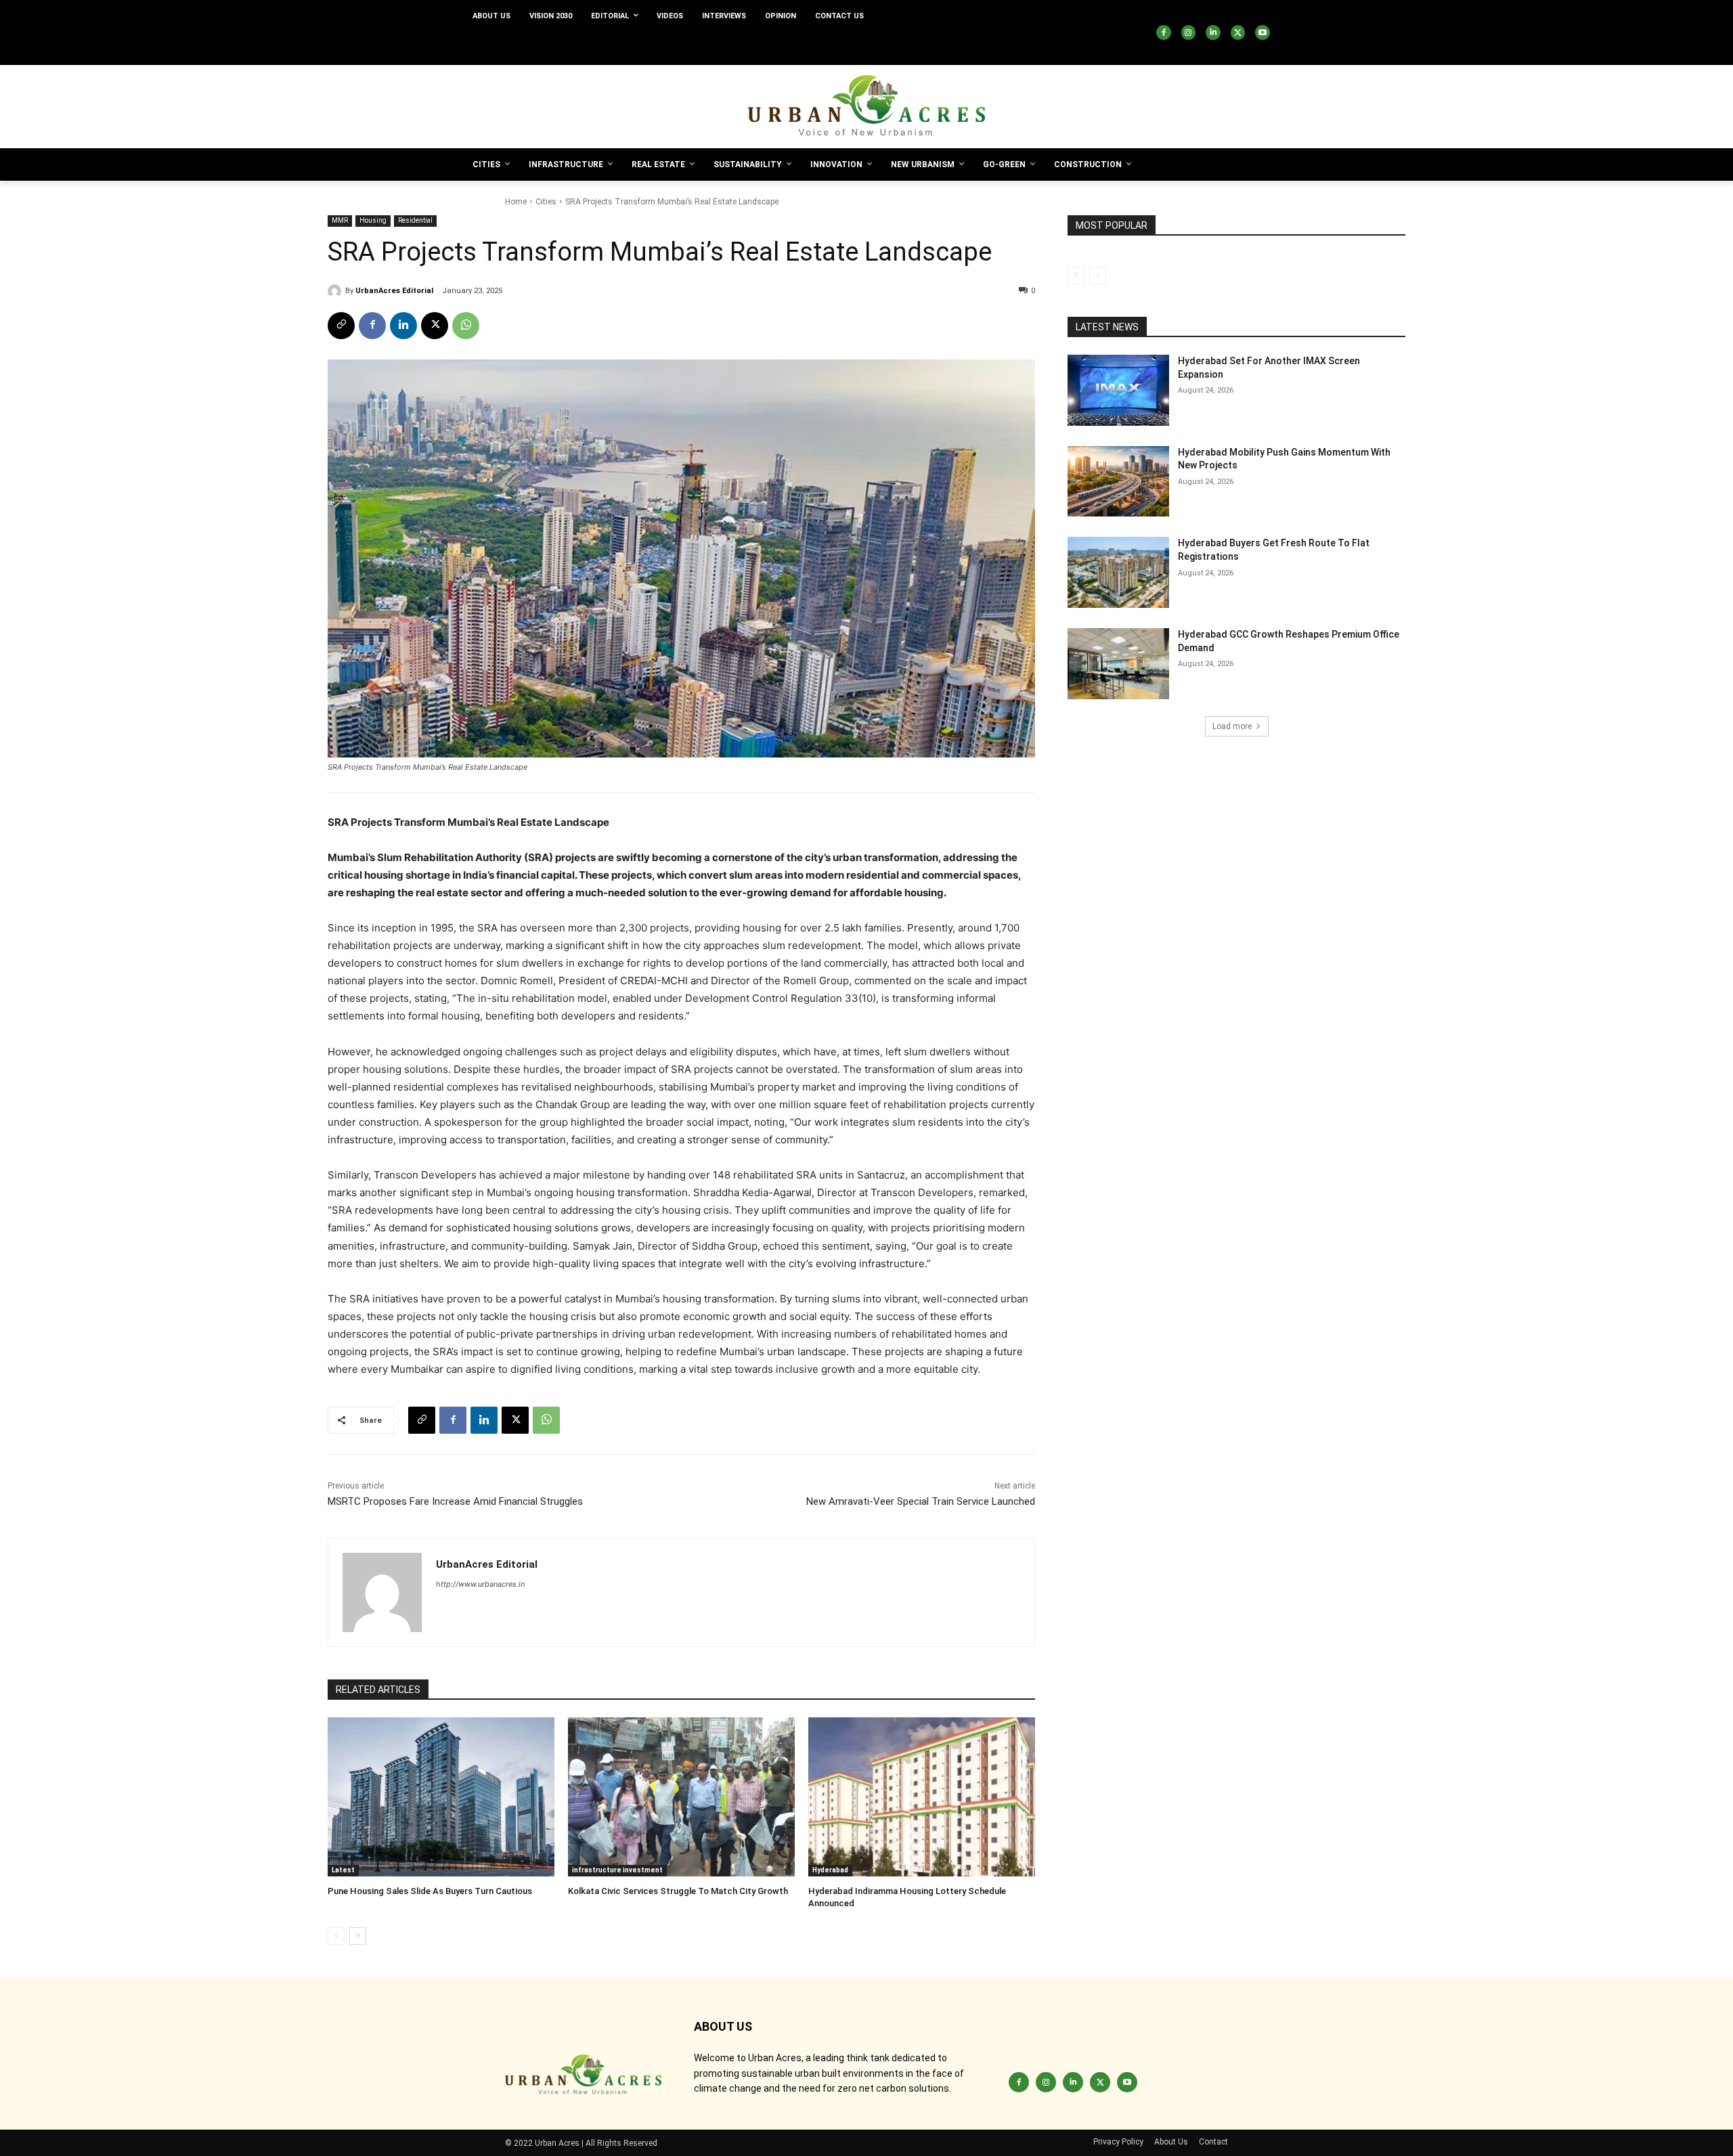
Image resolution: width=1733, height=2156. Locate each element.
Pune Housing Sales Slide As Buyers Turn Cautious (430, 1891)
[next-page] (358, 1936)
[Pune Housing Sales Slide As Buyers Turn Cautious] (441, 1797)
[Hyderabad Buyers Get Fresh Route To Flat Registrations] (1118, 572)
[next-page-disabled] (1098, 276)
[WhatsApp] (466, 326)
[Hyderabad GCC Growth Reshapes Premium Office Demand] (1118, 664)
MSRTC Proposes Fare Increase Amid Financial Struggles (455, 1501)
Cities (546, 202)
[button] (1052, 49)
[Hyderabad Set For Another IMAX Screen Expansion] (1118, 390)
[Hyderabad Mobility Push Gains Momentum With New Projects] (1118, 482)
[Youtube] (1263, 32)
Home (516, 202)
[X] (1238, 32)
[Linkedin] (1213, 32)
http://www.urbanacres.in (480, 1584)
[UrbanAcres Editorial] (336, 291)
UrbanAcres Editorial (394, 291)
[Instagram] (1189, 32)
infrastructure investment (617, 1870)
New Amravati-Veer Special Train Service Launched (921, 1501)
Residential (415, 220)
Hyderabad (830, 1870)
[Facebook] (1164, 32)
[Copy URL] (341, 326)
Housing (373, 220)
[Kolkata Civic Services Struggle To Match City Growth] (681, 1797)
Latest (343, 1870)
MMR (340, 220)
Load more (1232, 726)
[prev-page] (336, 1936)
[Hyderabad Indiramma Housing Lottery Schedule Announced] (922, 1797)
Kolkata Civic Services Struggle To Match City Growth (678, 1891)
